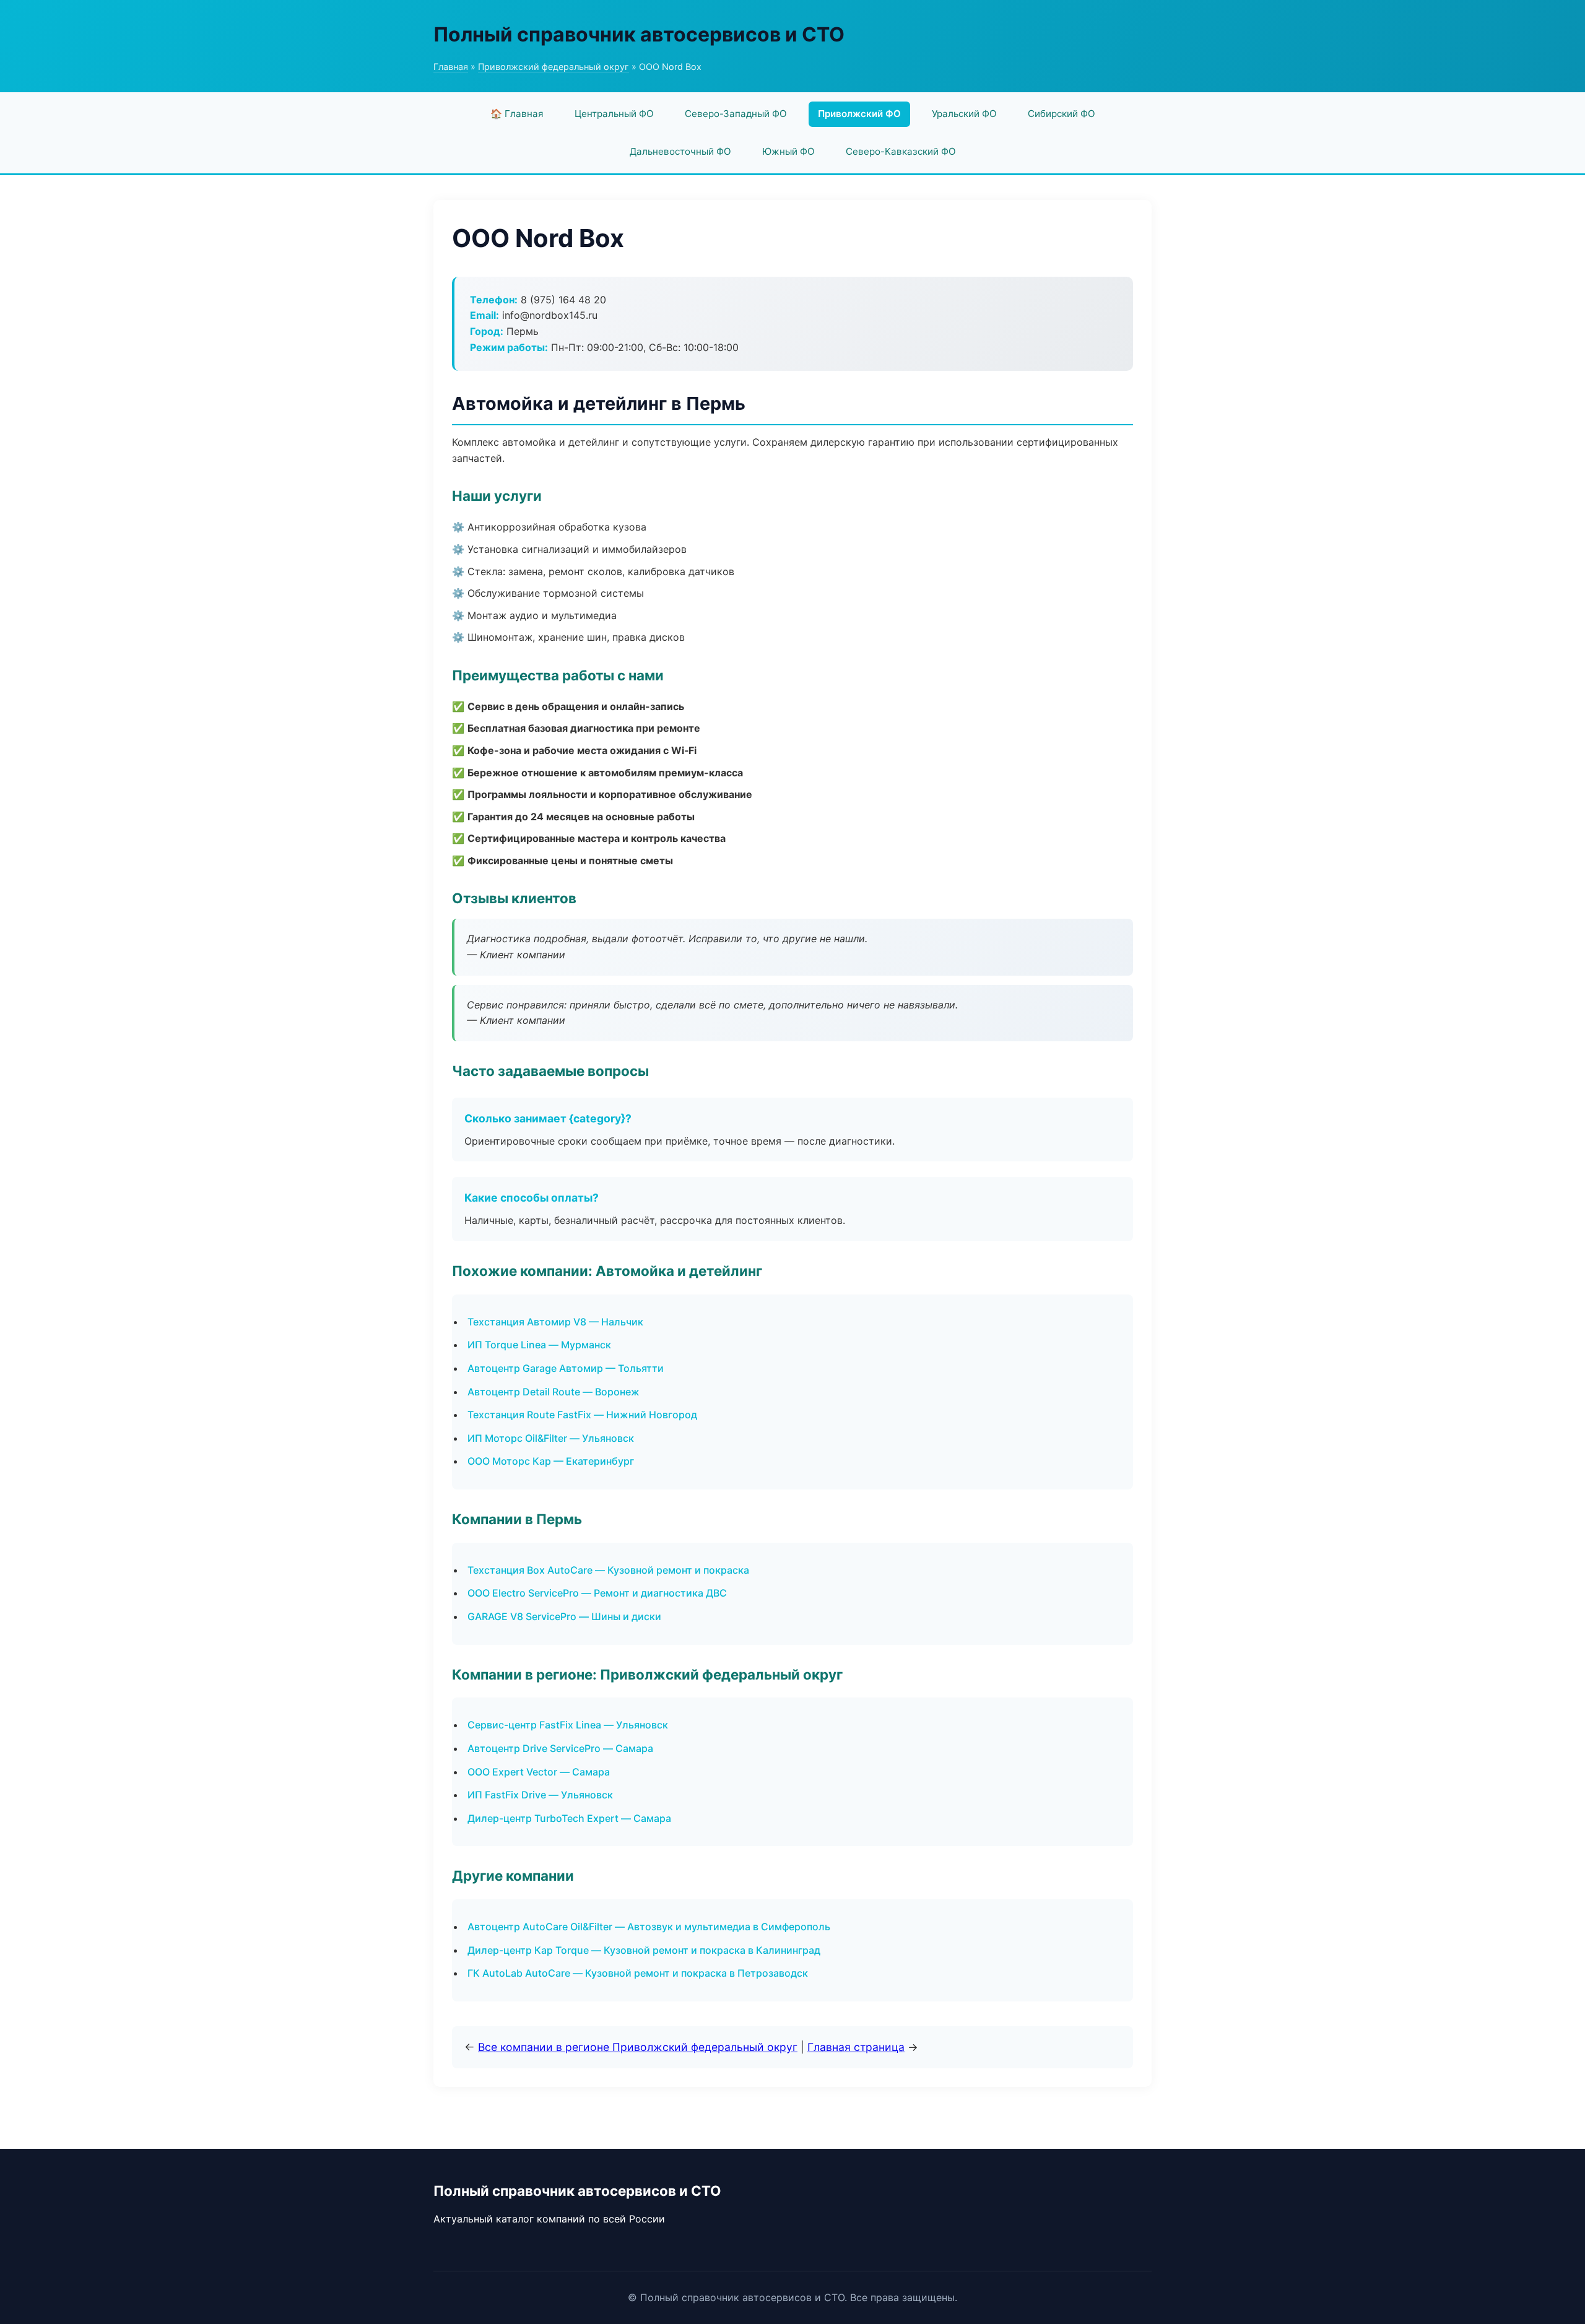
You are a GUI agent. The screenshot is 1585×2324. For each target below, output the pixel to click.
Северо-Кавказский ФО (901, 151)
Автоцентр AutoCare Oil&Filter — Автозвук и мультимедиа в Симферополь (649, 1927)
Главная (451, 67)
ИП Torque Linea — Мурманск (539, 1345)
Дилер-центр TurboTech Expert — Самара (569, 1818)
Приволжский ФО (859, 114)
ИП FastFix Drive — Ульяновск (540, 1795)
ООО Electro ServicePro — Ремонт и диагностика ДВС (597, 1593)
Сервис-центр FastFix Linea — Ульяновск (568, 1725)
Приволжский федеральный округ (554, 67)
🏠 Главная (517, 114)
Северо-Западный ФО (736, 114)
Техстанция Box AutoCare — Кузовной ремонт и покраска (608, 1570)
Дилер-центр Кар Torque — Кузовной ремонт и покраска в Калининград (644, 1950)
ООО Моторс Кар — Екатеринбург (551, 1461)
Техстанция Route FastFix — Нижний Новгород (582, 1415)
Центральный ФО (614, 114)
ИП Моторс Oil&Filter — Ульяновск (551, 1438)
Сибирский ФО (1062, 114)
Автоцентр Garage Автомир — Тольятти (566, 1368)
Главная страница (856, 2047)
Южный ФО (788, 151)
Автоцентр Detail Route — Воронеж (554, 1392)
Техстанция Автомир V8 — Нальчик (555, 1322)
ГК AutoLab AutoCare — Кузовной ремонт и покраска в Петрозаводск (638, 1973)
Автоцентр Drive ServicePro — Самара (560, 1748)
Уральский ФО (964, 114)
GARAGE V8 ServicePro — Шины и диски (564, 1616)
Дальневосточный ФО (680, 151)
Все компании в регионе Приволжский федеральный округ (638, 2047)
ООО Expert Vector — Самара (539, 1772)
